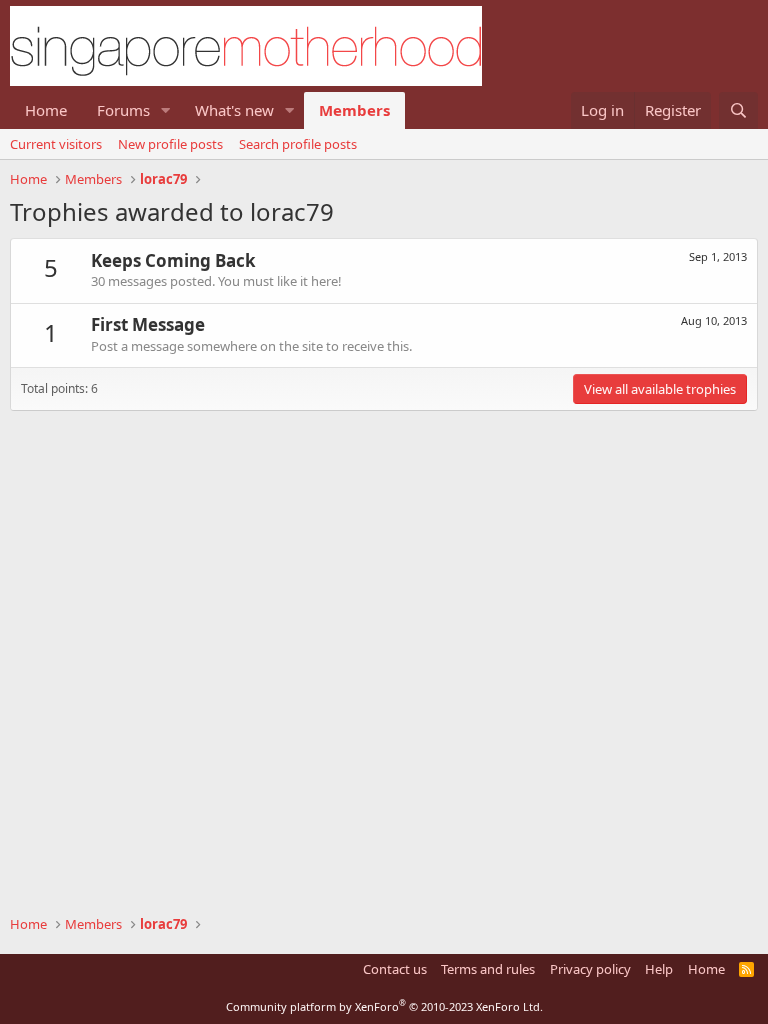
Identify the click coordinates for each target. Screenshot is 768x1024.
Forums (123, 110)
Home (46, 110)
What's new (234, 110)
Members (354, 110)
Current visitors (56, 144)
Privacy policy (590, 969)
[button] (166, 110)
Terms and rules (488, 969)
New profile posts (170, 144)
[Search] (738, 110)
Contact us (395, 969)
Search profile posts (298, 144)
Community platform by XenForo (384, 1006)
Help (659, 969)
